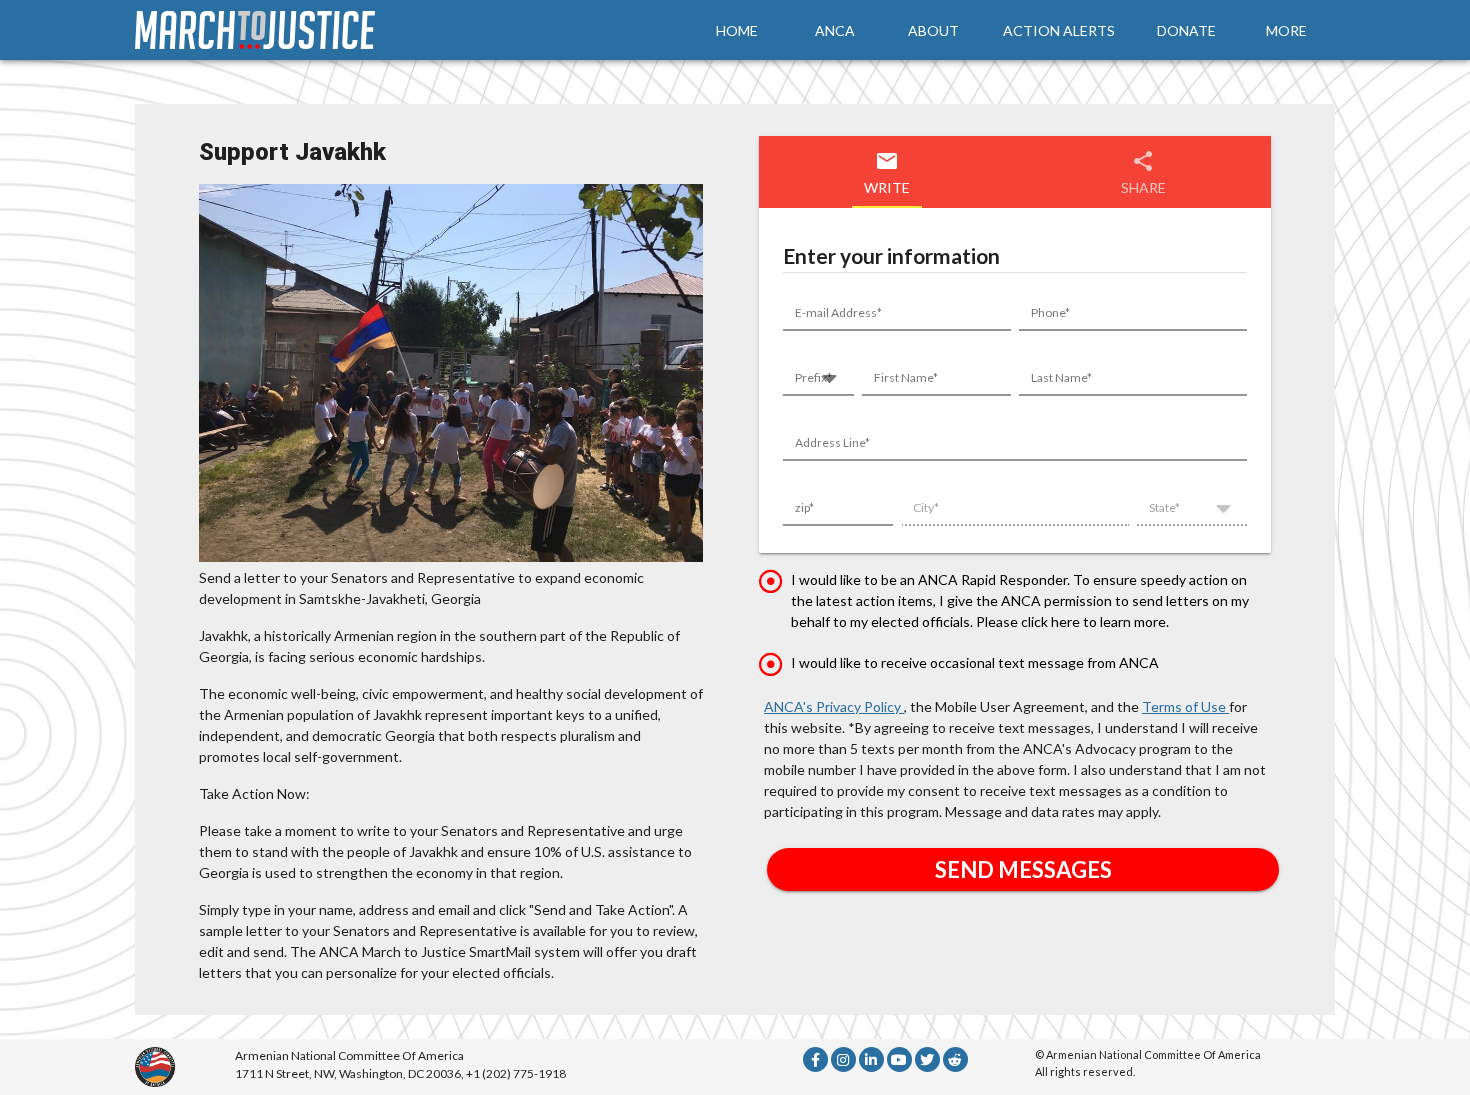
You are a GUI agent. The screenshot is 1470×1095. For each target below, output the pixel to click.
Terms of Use (1185, 706)
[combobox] (818, 382)
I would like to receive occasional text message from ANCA (975, 662)
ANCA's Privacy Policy (834, 706)
